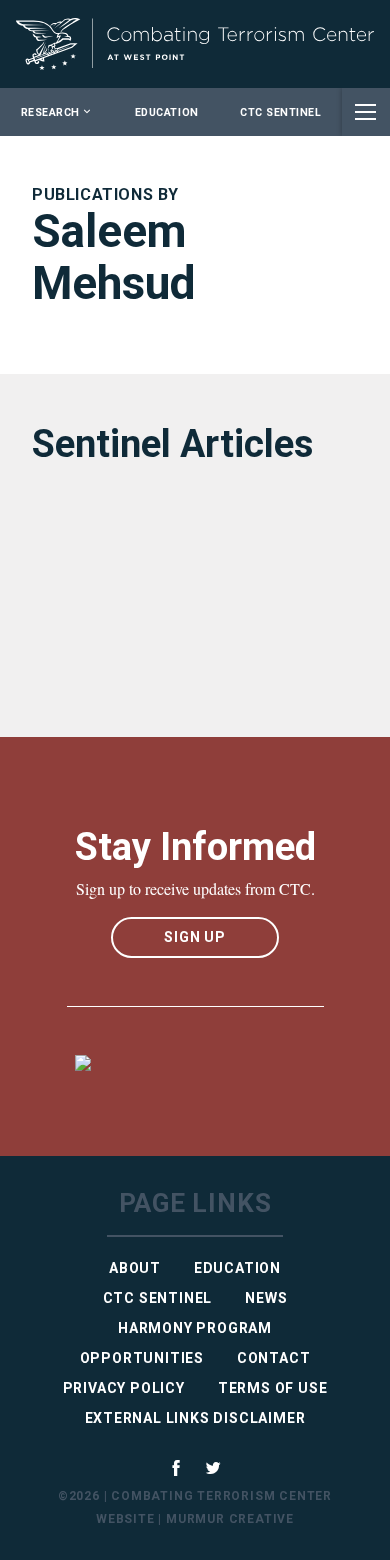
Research (50, 112)
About (135, 1268)
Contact (274, 1358)
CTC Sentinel (280, 112)
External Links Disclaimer (195, 1418)
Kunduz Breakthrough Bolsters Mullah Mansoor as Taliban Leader (184, 594)
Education (167, 112)
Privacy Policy (124, 1388)
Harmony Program (195, 1328)
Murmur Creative (230, 1519)
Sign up (195, 937)
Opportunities (142, 1358)
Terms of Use (273, 1388)
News (266, 1298)
